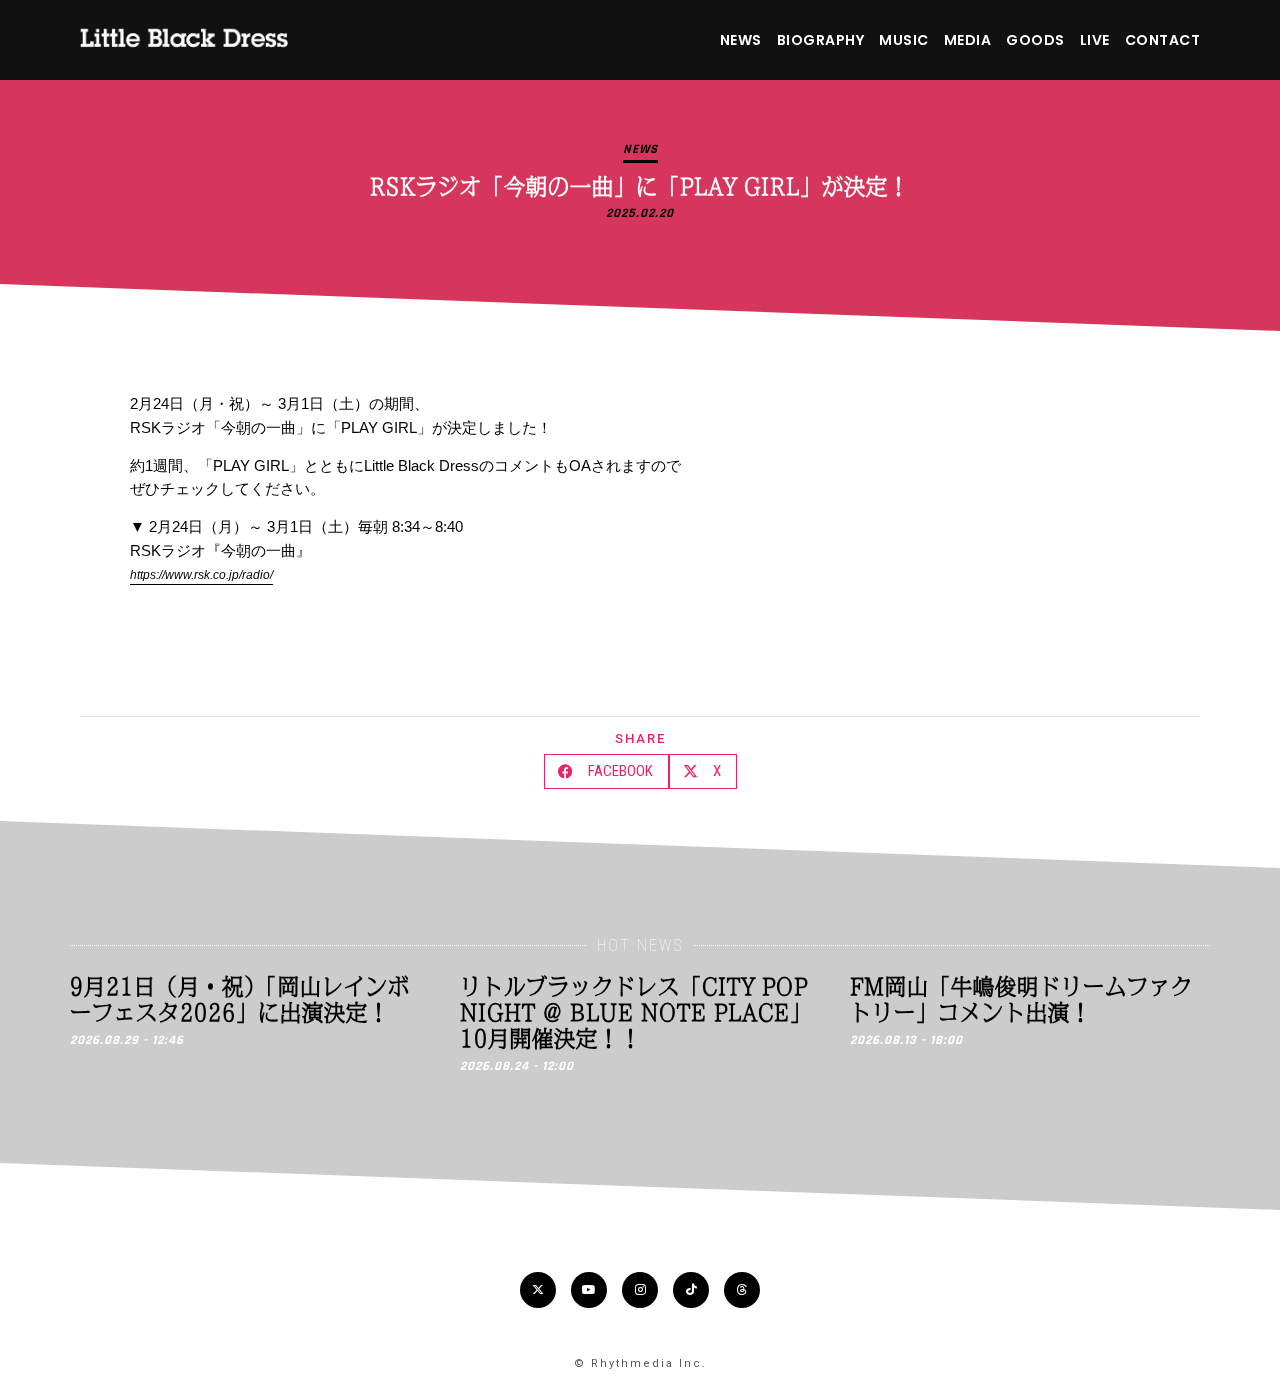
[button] (606, 771)
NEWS (741, 40)
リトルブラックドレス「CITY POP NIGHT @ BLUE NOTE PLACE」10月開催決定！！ (636, 1012)
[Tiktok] (691, 1290)
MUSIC (904, 40)
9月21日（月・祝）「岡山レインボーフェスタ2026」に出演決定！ (240, 999)
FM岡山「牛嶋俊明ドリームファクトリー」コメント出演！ (1021, 999)
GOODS (1035, 40)
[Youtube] (589, 1290)
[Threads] (742, 1290)
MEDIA (968, 40)
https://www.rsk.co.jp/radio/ (201, 575)
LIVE (1095, 40)
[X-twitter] (538, 1290)
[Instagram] (640, 1290)
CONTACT (1163, 40)
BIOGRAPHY (821, 40)
